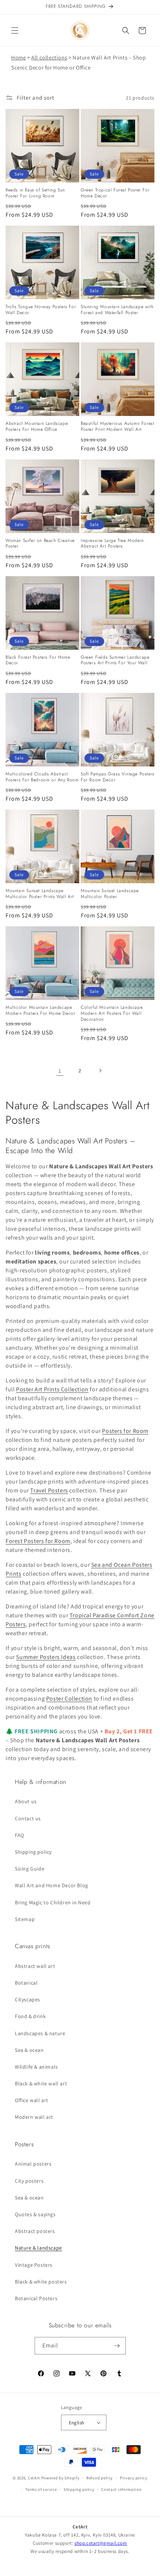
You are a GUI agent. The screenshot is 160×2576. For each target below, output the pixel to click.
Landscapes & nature (40, 2033)
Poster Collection (69, 1699)
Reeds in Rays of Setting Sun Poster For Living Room (35, 193)
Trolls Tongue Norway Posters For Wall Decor (41, 310)
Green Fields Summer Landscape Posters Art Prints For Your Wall (115, 660)
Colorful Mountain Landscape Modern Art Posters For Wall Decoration (112, 1013)
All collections (49, 57)
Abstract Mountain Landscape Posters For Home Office (37, 427)
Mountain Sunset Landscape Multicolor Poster (110, 894)
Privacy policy (134, 2478)
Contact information (121, 2489)
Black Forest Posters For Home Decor (38, 660)
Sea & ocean (29, 2050)
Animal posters (33, 2164)
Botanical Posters (36, 2298)
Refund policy (100, 2478)
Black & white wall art (41, 2083)
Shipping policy (33, 1852)
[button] (15, 30)
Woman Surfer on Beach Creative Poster (40, 544)
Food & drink (30, 2016)
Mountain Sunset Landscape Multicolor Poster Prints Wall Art (40, 894)
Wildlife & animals (36, 2067)
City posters (29, 2181)
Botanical (26, 1983)
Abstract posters (35, 2231)
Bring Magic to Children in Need (53, 1902)
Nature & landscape (39, 2248)
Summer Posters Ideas (46, 1657)
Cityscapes (28, 1999)
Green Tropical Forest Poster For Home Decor (115, 193)
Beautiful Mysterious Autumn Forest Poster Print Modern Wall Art (117, 427)
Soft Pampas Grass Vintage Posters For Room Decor (118, 777)
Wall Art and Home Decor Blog (52, 1885)
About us (26, 1801)
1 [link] (60, 1071)
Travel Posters (49, 1490)
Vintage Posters (34, 2265)
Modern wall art (34, 2117)
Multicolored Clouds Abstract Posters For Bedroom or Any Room (42, 777)
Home (18, 57)
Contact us (28, 1818)
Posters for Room (125, 1431)
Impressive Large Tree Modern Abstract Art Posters (112, 544)
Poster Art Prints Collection (52, 1389)
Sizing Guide (30, 1869)
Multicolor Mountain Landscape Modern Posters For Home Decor (40, 1011)
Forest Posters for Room (38, 1541)
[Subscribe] (117, 2346)
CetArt (34, 2478)
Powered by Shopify (60, 2478)
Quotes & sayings (35, 2214)
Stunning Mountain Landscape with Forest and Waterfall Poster (117, 310)
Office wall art (32, 2100)
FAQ (20, 1835)
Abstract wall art (35, 1966)
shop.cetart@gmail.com (101, 2543)
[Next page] (100, 1071)
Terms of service (41, 2489)
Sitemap (25, 1919)
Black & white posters (41, 2282)
